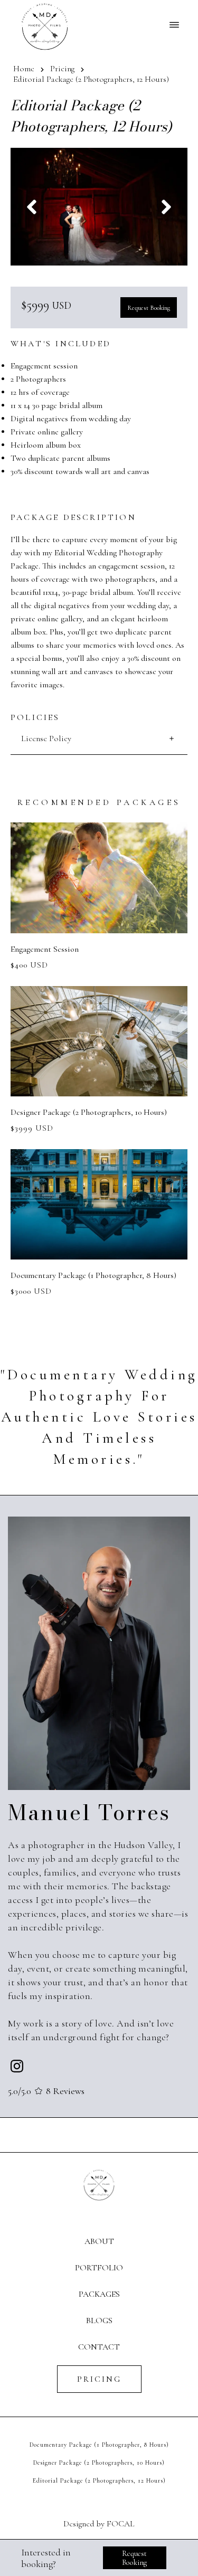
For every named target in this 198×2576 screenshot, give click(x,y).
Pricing (62, 69)
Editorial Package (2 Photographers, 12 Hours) (99, 2480)
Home (24, 69)
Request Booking (149, 308)
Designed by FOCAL (99, 2524)
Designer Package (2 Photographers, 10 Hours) (99, 2463)
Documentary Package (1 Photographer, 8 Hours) (99, 2445)
